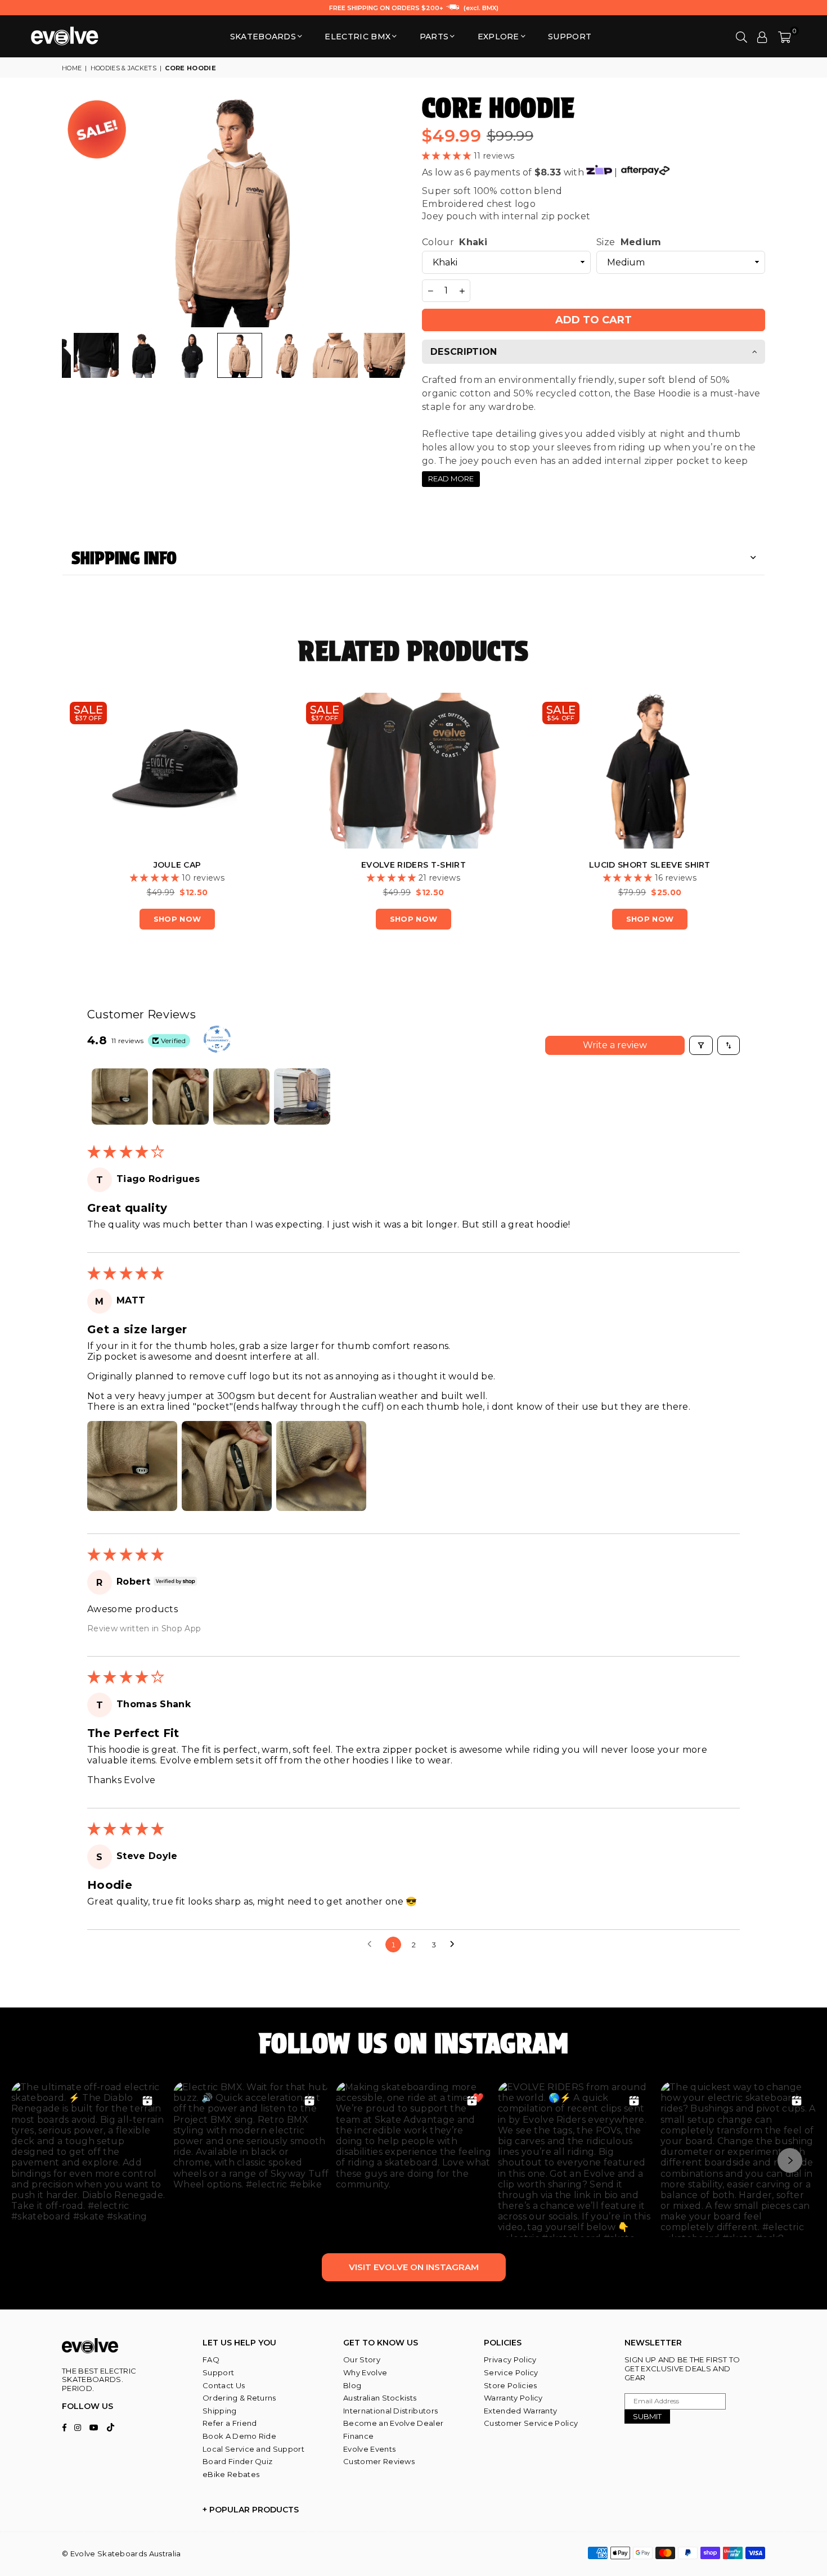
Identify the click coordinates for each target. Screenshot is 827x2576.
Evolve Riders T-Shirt (414, 865)
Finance (358, 2436)
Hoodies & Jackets (123, 68)
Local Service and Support (253, 2449)
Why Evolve (365, 2372)
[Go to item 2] (181, 1097)
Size (629, 242)
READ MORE (451, 479)
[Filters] (701, 1045)
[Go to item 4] (302, 1097)
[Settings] (762, 37)
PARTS (434, 37)
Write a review (615, 1045)
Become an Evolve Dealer (393, 2423)
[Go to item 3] (241, 1097)
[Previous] (77, 211)
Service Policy (511, 2372)
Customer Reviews (379, 2461)
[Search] (741, 37)
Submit (647, 2416)
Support (218, 2372)
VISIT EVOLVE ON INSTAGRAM (414, 2267)
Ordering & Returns (239, 2398)
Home (72, 68)
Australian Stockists (380, 2398)
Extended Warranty (520, 2411)
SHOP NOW (177, 919)
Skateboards (263, 37)
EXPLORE (498, 37)
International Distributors (390, 2411)
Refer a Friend (230, 2423)
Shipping (220, 2411)
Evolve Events (369, 2449)
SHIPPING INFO (124, 558)
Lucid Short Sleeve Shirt (650, 865)
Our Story (362, 2360)
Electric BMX (358, 37)
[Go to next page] (455, 1945)
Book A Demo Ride (239, 2436)
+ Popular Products (251, 2510)
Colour (455, 242)
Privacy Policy (510, 2360)
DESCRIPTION (464, 352)
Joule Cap (177, 865)
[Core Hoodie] (96, 355)
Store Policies (510, 2385)
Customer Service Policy (531, 2423)
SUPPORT (570, 37)
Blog (352, 2385)
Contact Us (224, 2385)
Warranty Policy (513, 2398)
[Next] (390, 211)
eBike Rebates (231, 2474)
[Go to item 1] (120, 1097)
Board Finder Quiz (237, 2461)
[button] (785, 37)
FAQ (211, 2360)
